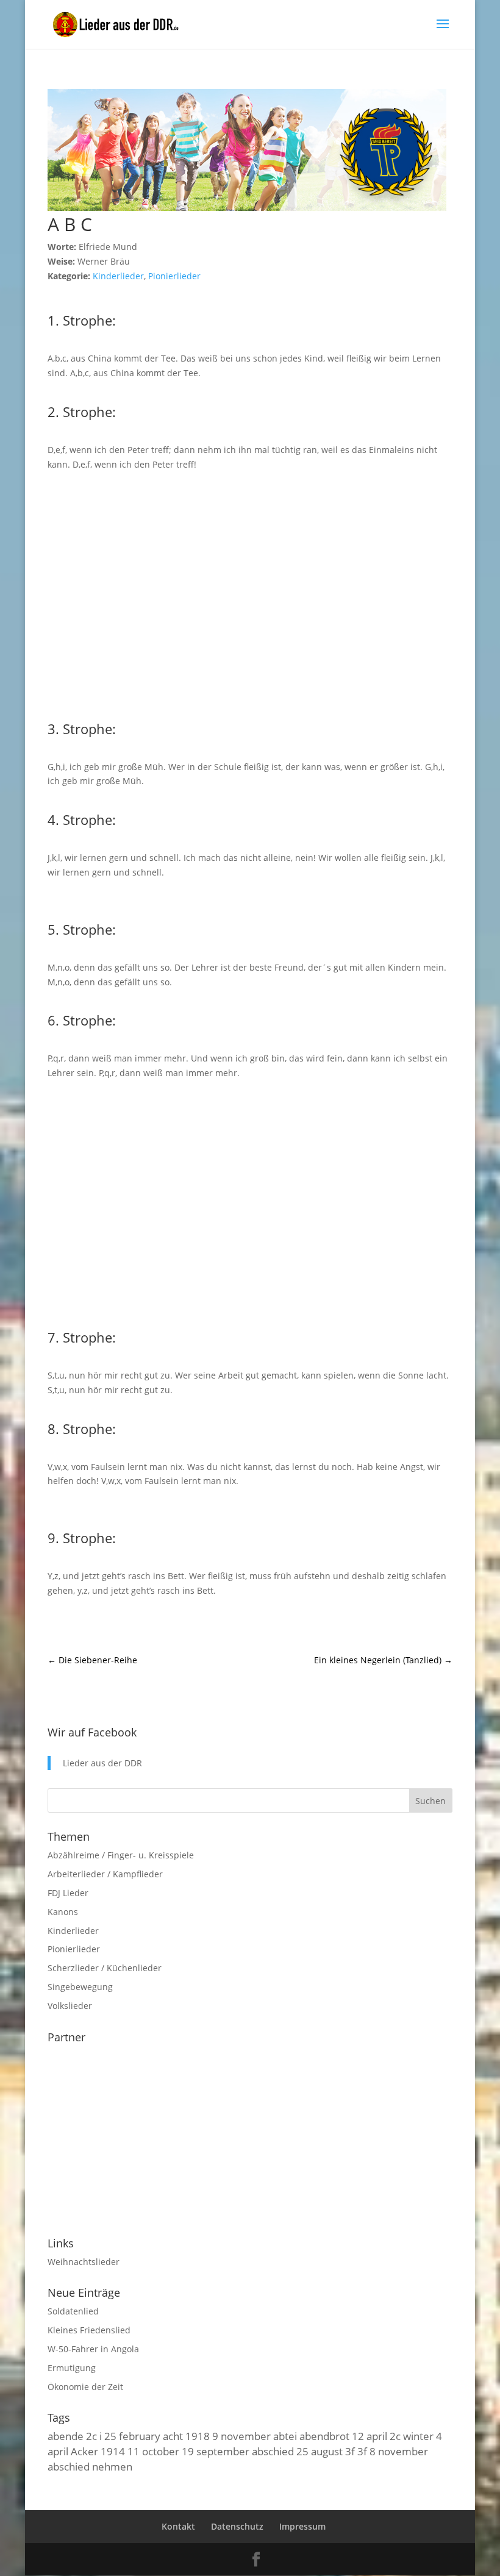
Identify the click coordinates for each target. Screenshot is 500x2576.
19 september (216, 2451)
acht (173, 2436)
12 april (370, 2436)
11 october (153, 2451)
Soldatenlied (73, 2311)
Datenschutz (237, 2526)
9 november (241, 2436)
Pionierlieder (174, 276)
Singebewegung (80, 1987)
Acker (84, 2451)
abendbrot (324, 2436)
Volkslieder (70, 2006)
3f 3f (356, 2451)
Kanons (63, 1912)
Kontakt (178, 2526)
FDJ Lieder (68, 1893)
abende (66, 2436)
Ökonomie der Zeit (85, 2387)
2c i (94, 2436)
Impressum (302, 2526)
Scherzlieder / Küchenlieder (105, 1968)
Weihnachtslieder (84, 2262)
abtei (285, 2436)
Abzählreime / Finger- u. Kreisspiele (121, 1855)
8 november (399, 2451)
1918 (198, 2436)
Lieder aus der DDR (102, 1763)
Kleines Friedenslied (89, 2330)
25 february (132, 2436)
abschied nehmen (90, 2466)
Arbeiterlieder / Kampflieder (105, 1874)
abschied (273, 2451)
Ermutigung (72, 2368)
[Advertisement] (250, 594)
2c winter (412, 2436)
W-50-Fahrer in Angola (93, 2349)
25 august (320, 2451)
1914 (113, 2451)
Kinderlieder (118, 276)
